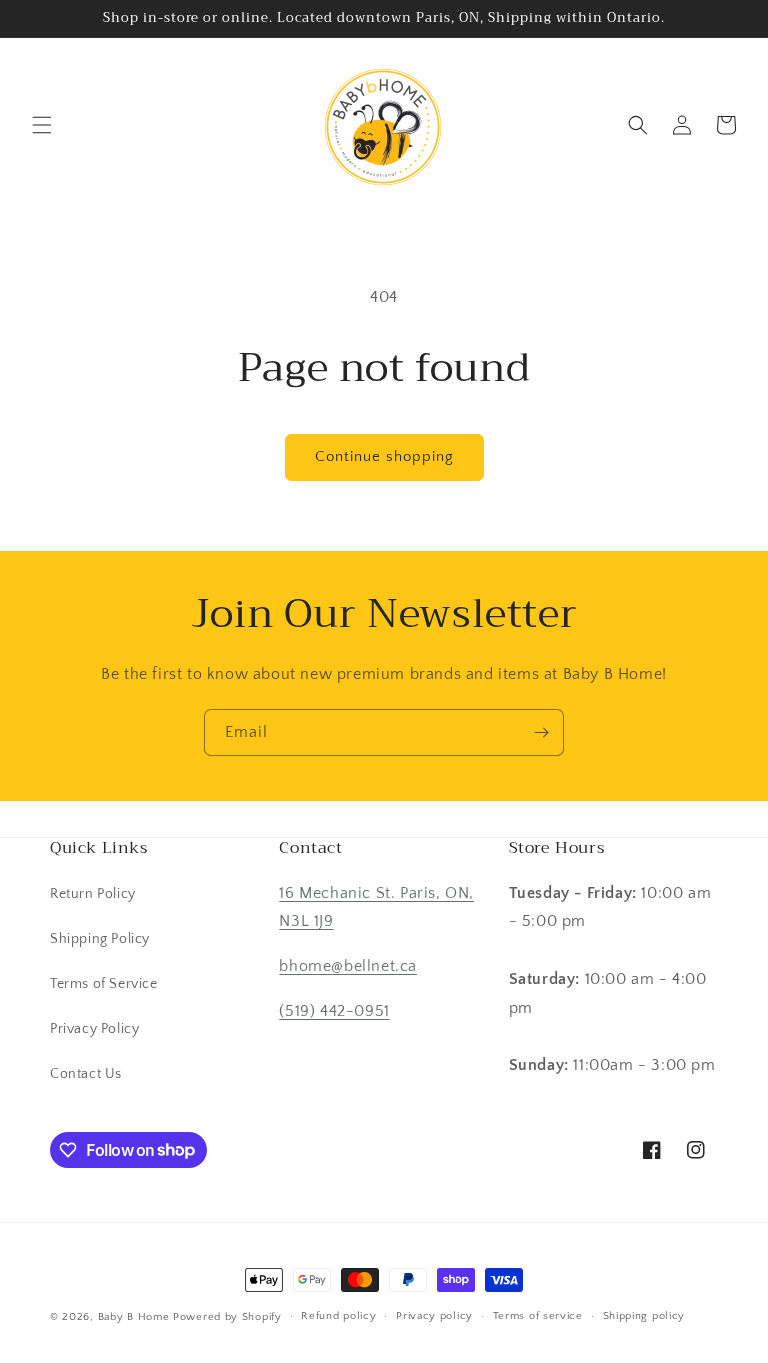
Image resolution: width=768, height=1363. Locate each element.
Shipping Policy (100, 939)
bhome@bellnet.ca (348, 966)
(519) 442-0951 (334, 1011)
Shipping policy (644, 1316)
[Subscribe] (541, 732)
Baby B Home (134, 1317)
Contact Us (86, 1074)
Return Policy (93, 894)
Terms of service (538, 1316)
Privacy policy (434, 1316)
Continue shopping (384, 456)
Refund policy (338, 1316)
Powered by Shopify (227, 1317)
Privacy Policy (94, 1029)
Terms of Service (104, 984)
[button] (42, 125)
